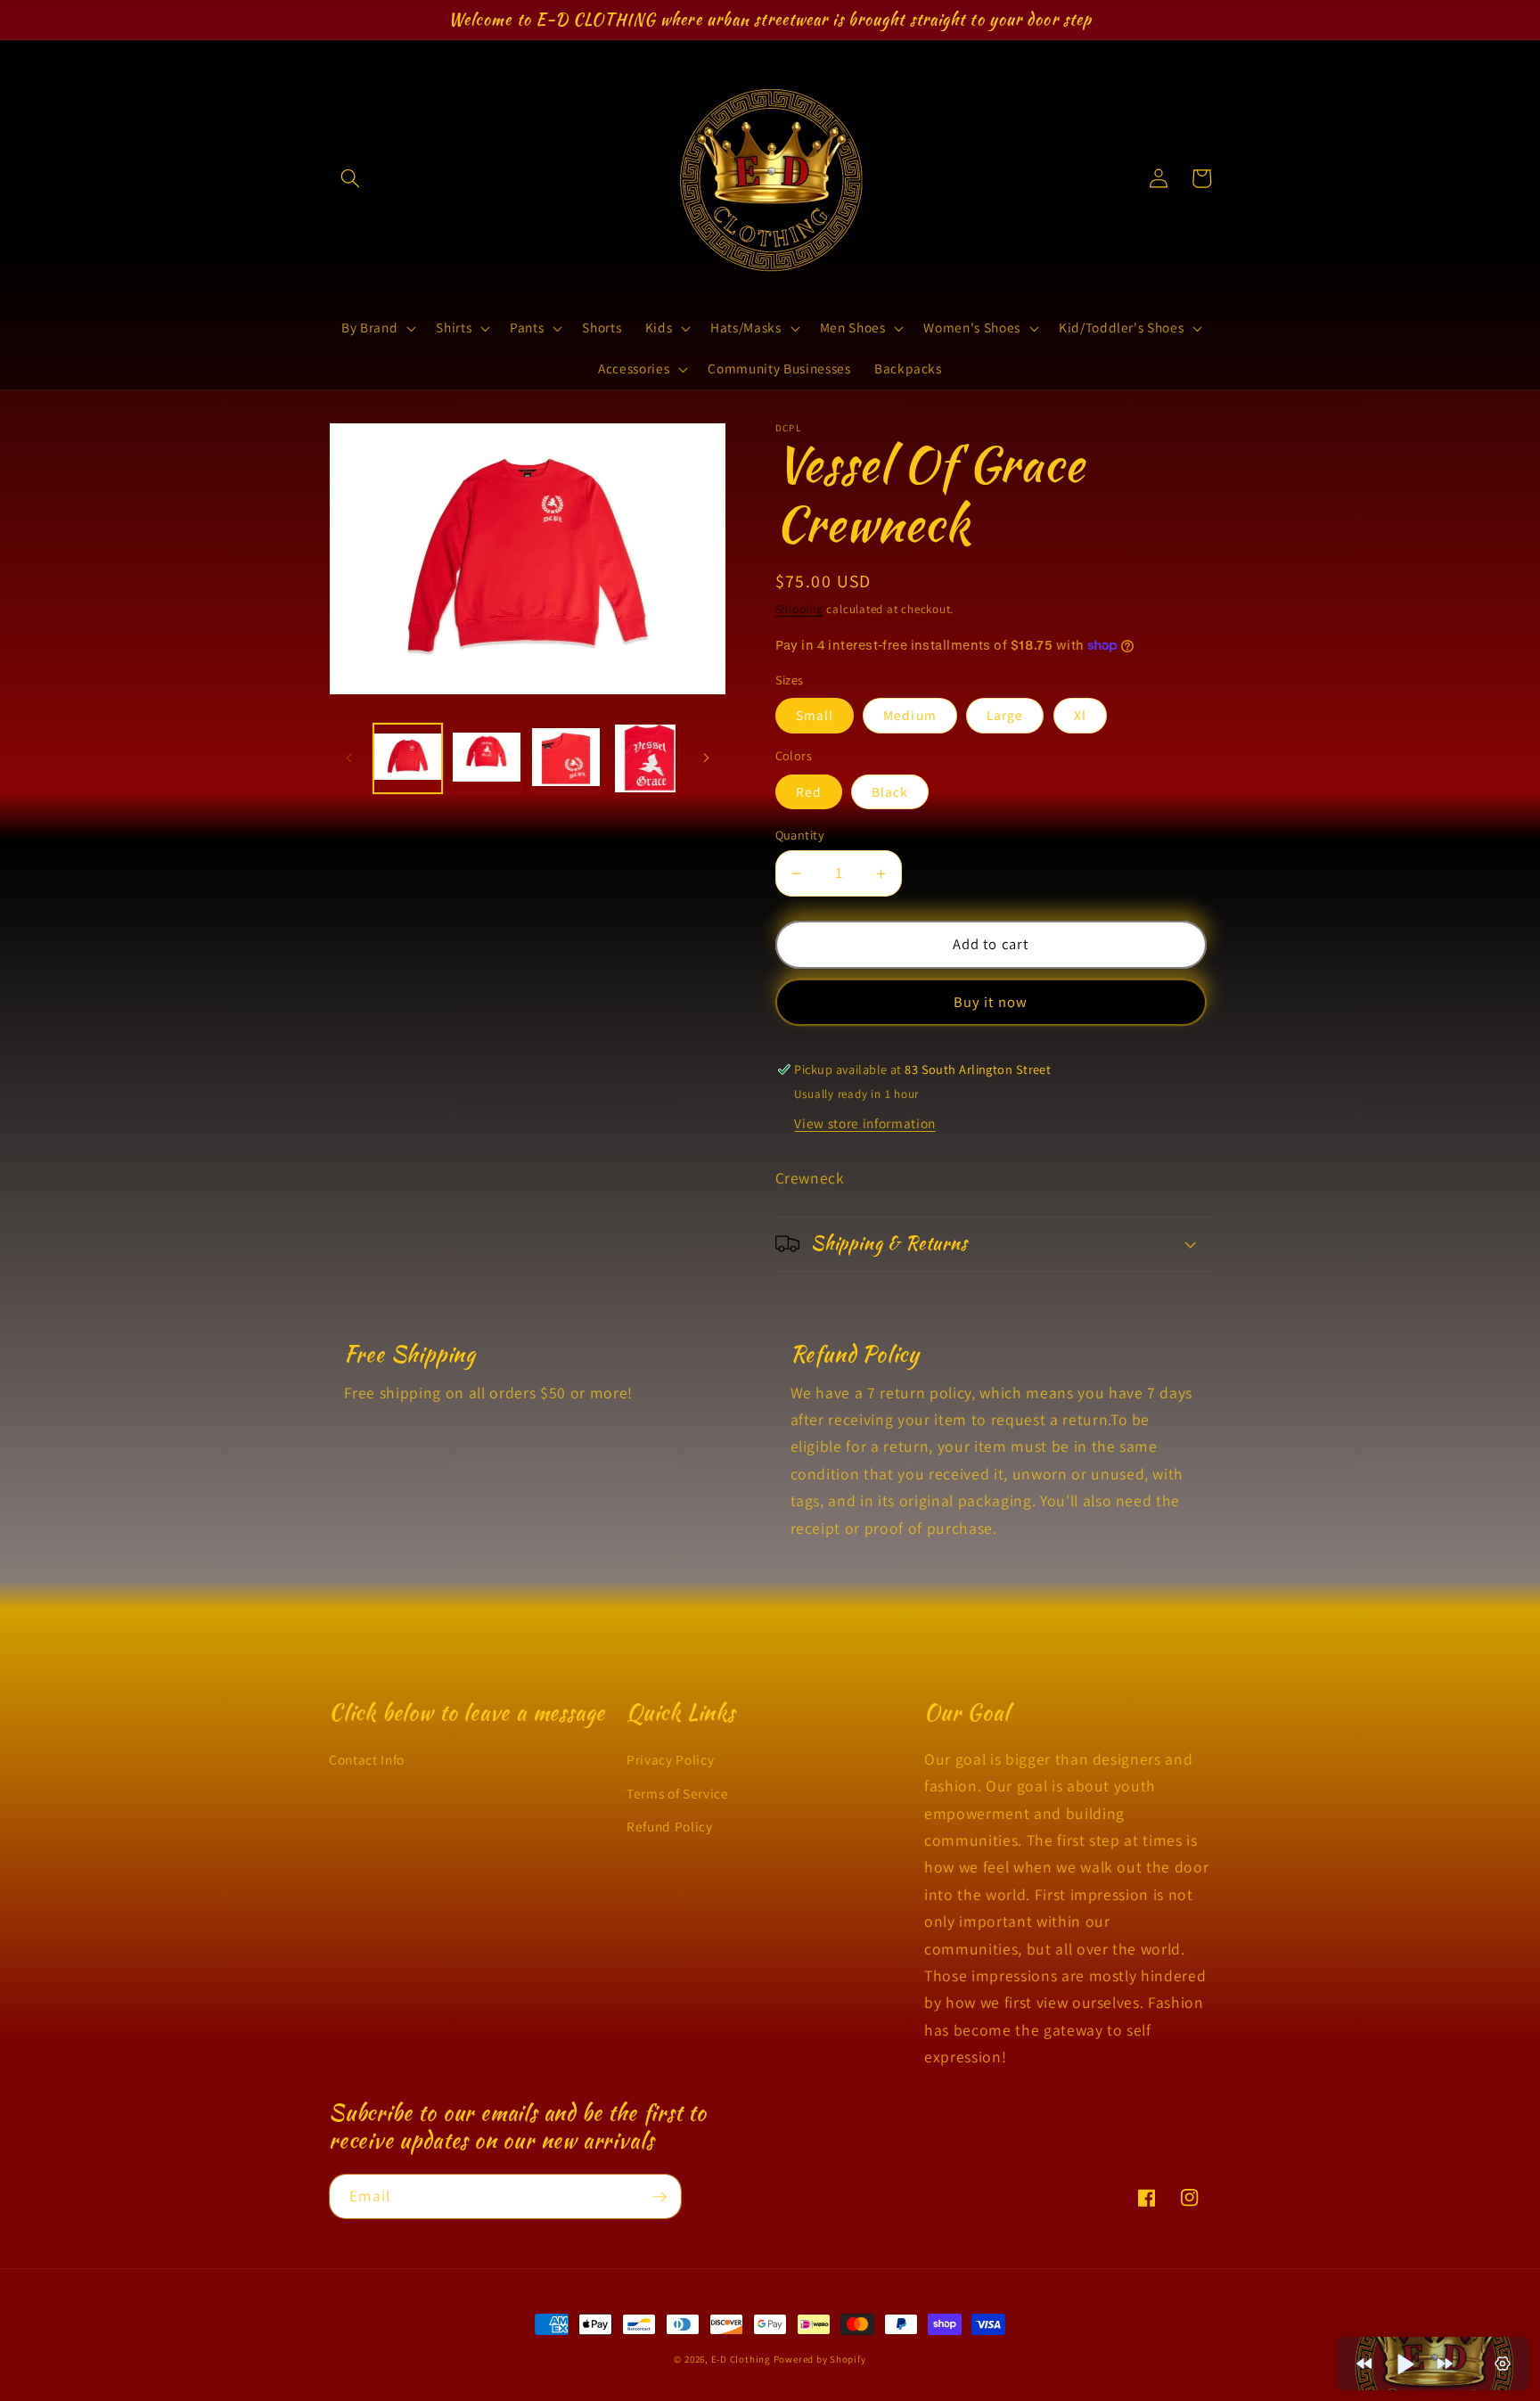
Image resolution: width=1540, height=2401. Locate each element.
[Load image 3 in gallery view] (566, 758)
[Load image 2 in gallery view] (487, 758)
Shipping (799, 609)
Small (815, 715)
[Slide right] (707, 758)
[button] (350, 178)
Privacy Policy (670, 1759)
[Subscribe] (659, 2197)
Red (809, 791)
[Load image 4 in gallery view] (645, 758)
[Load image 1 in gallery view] (408, 758)
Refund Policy (670, 1826)
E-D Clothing (742, 2359)
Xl (1080, 715)
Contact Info (367, 1759)
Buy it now (991, 1002)
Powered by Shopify (820, 2359)
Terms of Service (678, 1793)
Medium (910, 715)
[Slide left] (348, 758)
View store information (865, 1123)
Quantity (800, 835)
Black (890, 791)
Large (1005, 715)
